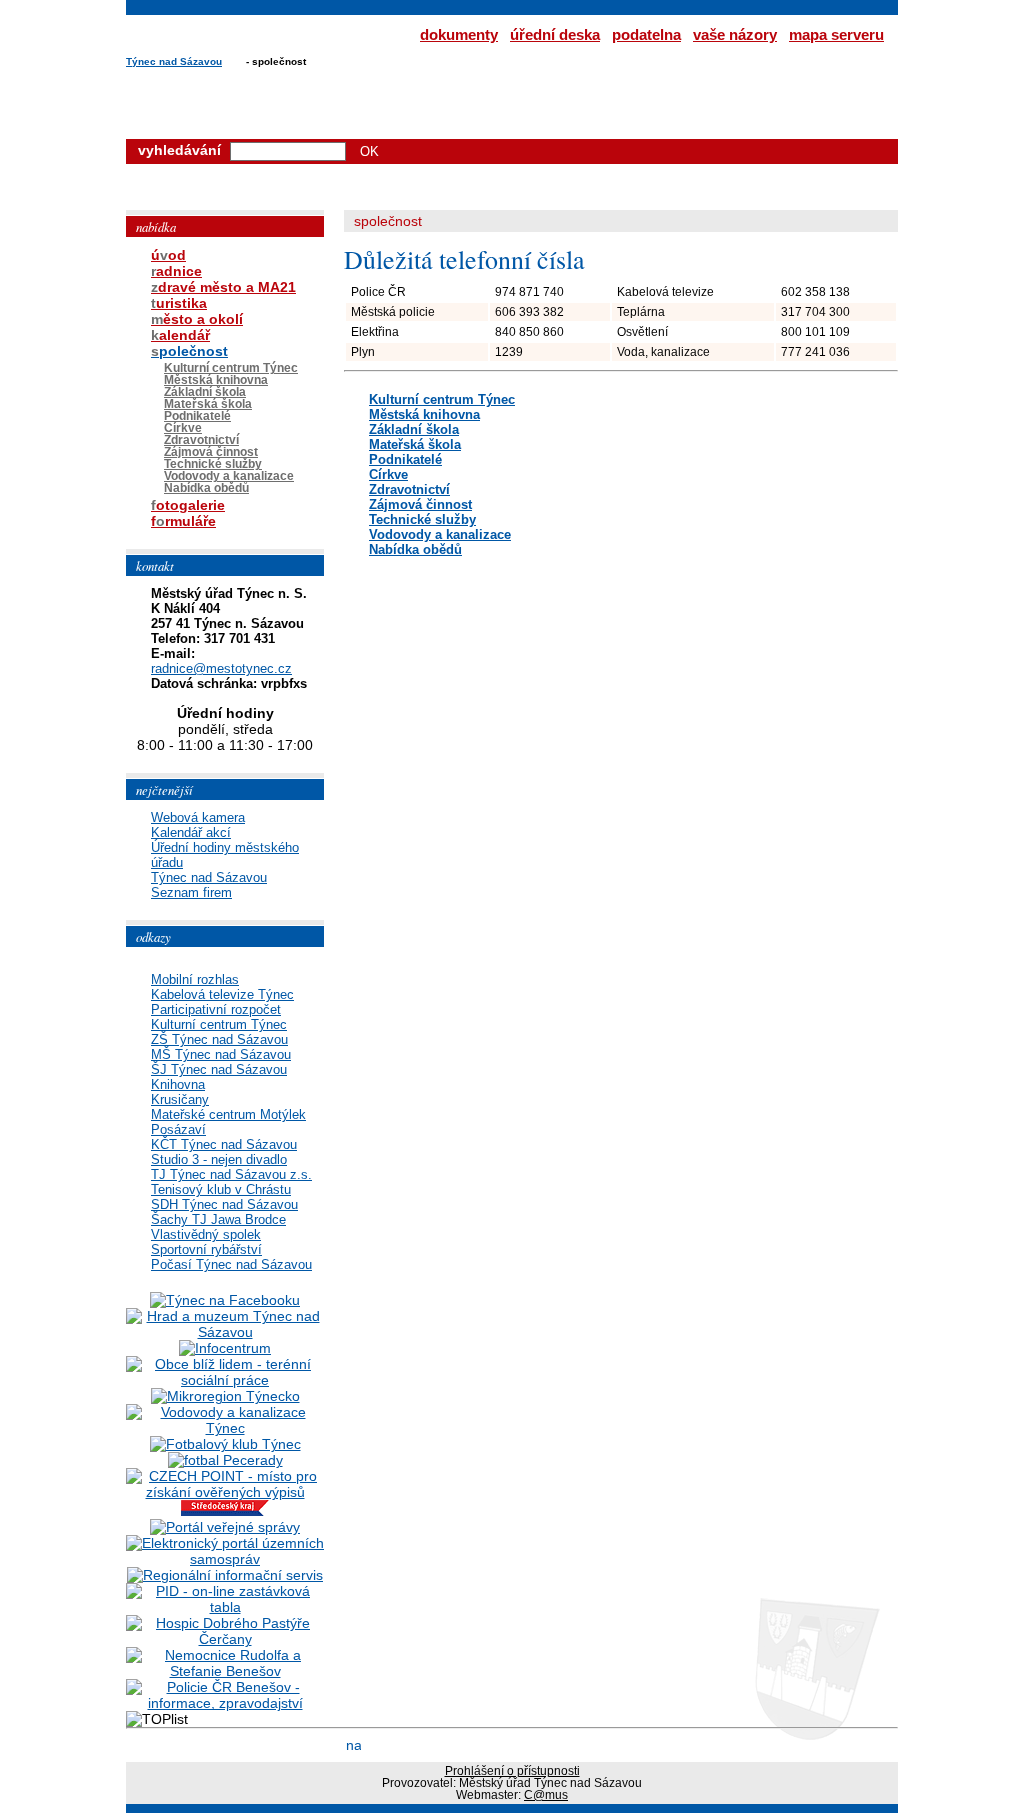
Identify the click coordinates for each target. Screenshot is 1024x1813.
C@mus (546, 1795)
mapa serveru (836, 34)
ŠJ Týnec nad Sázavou (219, 1069)
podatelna (646, 34)
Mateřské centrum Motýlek (228, 1114)
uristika (179, 303)
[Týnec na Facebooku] (225, 1300)
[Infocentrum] (225, 1348)
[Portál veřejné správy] (225, 1527)
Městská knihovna (424, 414)
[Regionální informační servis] (225, 1575)
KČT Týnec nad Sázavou (224, 1144)
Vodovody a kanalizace (440, 534)
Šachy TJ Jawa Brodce (218, 1219)
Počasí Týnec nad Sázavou (231, 1264)
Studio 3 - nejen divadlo (219, 1159)
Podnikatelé (405, 459)
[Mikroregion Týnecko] (225, 1396)
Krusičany (180, 1099)
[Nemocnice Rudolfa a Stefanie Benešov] (225, 1671)
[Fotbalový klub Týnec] (225, 1444)
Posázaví (178, 1129)
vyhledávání (179, 150)
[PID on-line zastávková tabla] (225, 1607)
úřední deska (555, 34)
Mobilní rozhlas (195, 979)
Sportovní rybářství (206, 1249)
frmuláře (183, 521)
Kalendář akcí (191, 832)
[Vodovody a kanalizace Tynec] (225, 1428)
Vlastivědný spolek (206, 1234)
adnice (176, 271)
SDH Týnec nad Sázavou (224, 1204)
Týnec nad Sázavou (174, 61)
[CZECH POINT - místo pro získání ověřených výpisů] (225, 1492)
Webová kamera (198, 817)
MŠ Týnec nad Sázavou (221, 1054)
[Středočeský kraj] (225, 1511)
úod (168, 255)
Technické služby (422, 519)
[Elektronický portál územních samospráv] (225, 1559)
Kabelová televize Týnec (222, 994)
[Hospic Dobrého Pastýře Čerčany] (225, 1639)
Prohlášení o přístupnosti (512, 1771)
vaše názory (735, 34)
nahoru (353, 1744)
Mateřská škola (415, 444)
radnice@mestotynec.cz (221, 668)
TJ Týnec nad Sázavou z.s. (231, 1174)
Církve (388, 474)
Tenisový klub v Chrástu (221, 1189)
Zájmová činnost (420, 504)
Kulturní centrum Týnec (442, 399)
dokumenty (459, 34)
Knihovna (178, 1084)
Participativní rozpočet (216, 1009)
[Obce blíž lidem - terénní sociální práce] (225, 1380)
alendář (180, 335)
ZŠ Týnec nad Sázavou (219, 1039)
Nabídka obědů (415, 549)
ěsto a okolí (197, 319)
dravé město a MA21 (223, 287)
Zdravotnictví (409, 489)
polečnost (189, 351)
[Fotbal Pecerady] (225, 1460)
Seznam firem (191, 892)
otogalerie (188, 505)
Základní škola (414, 429)
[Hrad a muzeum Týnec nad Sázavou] (225, 1332)
